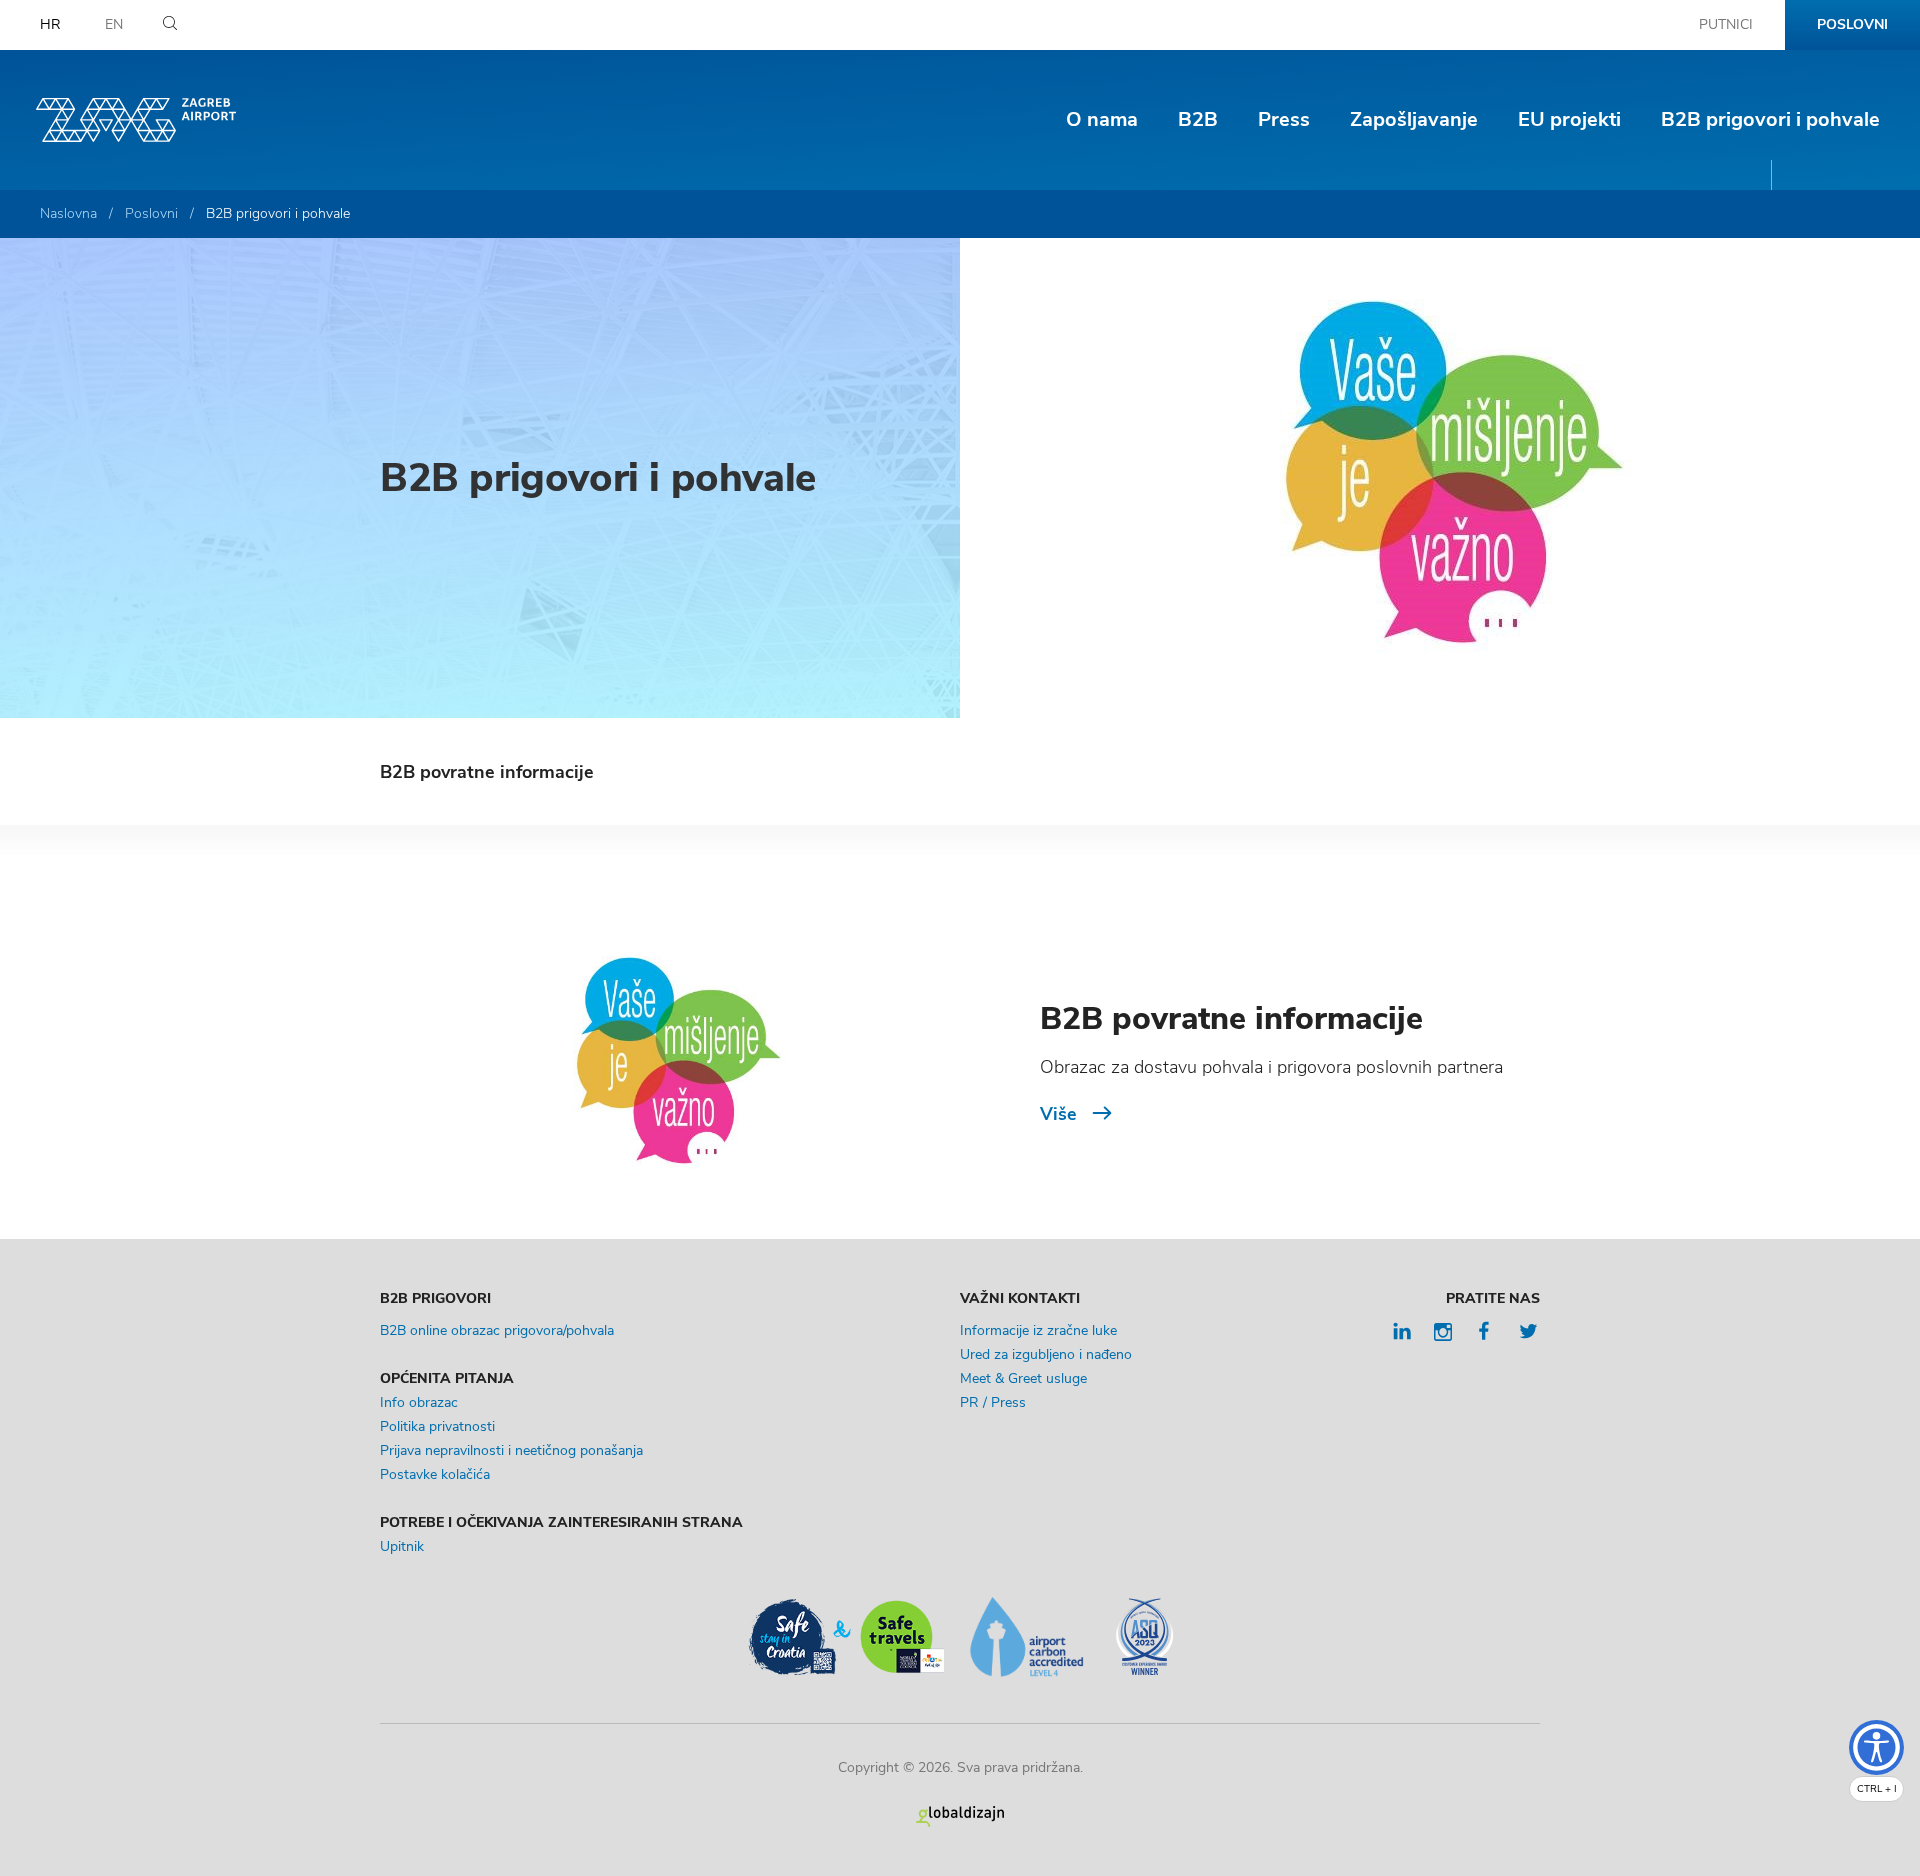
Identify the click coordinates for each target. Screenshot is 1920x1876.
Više (1058, 1114)
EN (114, 24)
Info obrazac (419, 1402)
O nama (1102, 119)
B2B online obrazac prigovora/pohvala (497, 1330)
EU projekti (1569, 119)
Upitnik (402, 1546)
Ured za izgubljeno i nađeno (1046, 1354)
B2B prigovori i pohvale (1770, 119)
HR (50, 24)
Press (1284, 119)
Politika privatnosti (437, 1426)
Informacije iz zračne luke (1038, 1330)
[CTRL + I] (1876, 1747)
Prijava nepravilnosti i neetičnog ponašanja (511, 1450)
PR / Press (993, 1402)
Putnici (1726, 24)
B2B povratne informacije (487, 772)
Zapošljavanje (1414, 119)
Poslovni (1852, 24)
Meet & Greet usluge (1023, 1378)
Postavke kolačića (435, 1474)
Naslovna (68, 213)
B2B (1198, 119)
